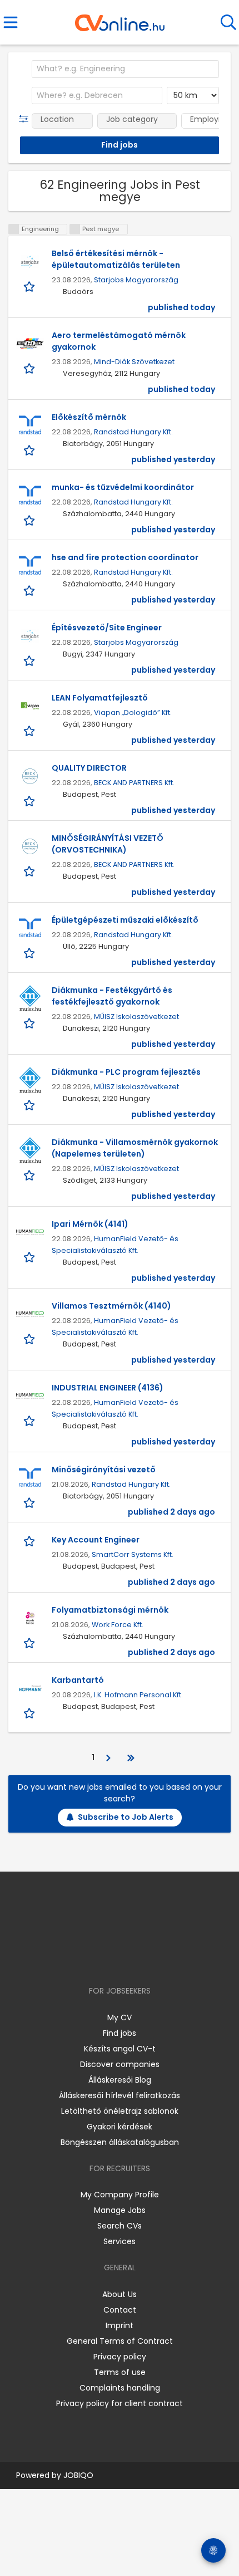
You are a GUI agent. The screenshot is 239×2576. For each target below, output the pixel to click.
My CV (120, 2017)
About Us (120, 2294)
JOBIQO (78, 2475)
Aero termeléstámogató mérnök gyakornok (119, 341)
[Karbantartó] (30, 1688)
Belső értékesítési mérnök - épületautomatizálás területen (116, 259)
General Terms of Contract (120, 2341)
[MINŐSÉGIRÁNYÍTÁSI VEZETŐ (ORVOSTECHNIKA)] (30, 846)
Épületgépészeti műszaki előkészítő (125, 920)
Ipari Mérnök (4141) (90, 1224)
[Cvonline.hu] (120, 19)
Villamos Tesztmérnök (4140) (111, 1306)
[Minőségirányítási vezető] (30, 1478)
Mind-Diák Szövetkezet (134, 362)
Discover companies (120, 2064)
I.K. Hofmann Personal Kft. (138, 1695)
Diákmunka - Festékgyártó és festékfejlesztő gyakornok (112, 996)
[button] (26, 119)
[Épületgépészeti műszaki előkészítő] (30, 928)
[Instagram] (113, 1959)
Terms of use (120, 2372)
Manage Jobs (120, 2210)
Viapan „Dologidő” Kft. (133, 712)
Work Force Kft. (118, 1625)
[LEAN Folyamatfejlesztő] (30, 706)
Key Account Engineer (96, 1540)
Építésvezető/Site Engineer (107, 628)
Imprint (120, 2325)
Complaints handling (120, 2388)
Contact (120, 2310)
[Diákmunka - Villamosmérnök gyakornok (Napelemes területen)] (30, 1150)
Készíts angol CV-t (120, 2049)
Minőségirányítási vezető (104, 1470)
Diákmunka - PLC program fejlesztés (126, 1072)
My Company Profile (120, 2195)
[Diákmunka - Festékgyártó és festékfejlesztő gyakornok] (30, 998)
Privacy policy (120, 2357)
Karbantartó (78, 1680)
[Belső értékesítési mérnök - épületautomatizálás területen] (30, 262)
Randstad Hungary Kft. (133, 432)
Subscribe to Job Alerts (126, 1817)
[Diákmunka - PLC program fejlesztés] (30, 1080)
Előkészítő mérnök (89, 417)
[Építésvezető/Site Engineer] (30, 636)
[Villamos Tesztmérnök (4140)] (30, 1314)
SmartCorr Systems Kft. (133, 1554)
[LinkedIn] (131, 1959)
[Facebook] (94, 1959)
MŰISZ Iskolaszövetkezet (136, 1017)
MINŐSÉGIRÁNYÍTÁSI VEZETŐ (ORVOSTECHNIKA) (108, 844)
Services (120, 2241)
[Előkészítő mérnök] (30, 425)
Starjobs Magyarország (136, 280)
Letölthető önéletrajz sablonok (120, 2111)
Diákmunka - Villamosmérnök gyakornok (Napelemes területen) (135, 1148)
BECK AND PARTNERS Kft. (134, 783)
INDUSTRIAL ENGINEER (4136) (108, 1388)
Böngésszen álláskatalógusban (120, 2142)
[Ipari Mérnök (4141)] (30, 1232)
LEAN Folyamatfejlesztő (100, 698)
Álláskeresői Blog (120, 2080)
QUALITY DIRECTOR (89, 768)
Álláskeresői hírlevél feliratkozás (120, 2095)
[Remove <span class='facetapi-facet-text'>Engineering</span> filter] (14, 229)
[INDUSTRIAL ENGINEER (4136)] (30, 1396)
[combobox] (125, 69)
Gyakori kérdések (120, 2127)
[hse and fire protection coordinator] (30, 566)
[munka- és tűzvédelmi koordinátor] (30, 496)
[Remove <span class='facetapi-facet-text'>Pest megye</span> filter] (75, 229)
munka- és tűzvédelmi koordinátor (123, 487)
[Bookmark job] (30, 286)
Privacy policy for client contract (120, 2403)
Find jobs (120, 2033)
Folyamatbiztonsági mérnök (110, 1610)
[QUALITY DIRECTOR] (30, 776)
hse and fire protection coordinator (125, 557)
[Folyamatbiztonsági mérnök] (30, 1618)
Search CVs (120, 2226)
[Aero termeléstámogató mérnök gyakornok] (30, 344)
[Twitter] (147, 1959)
